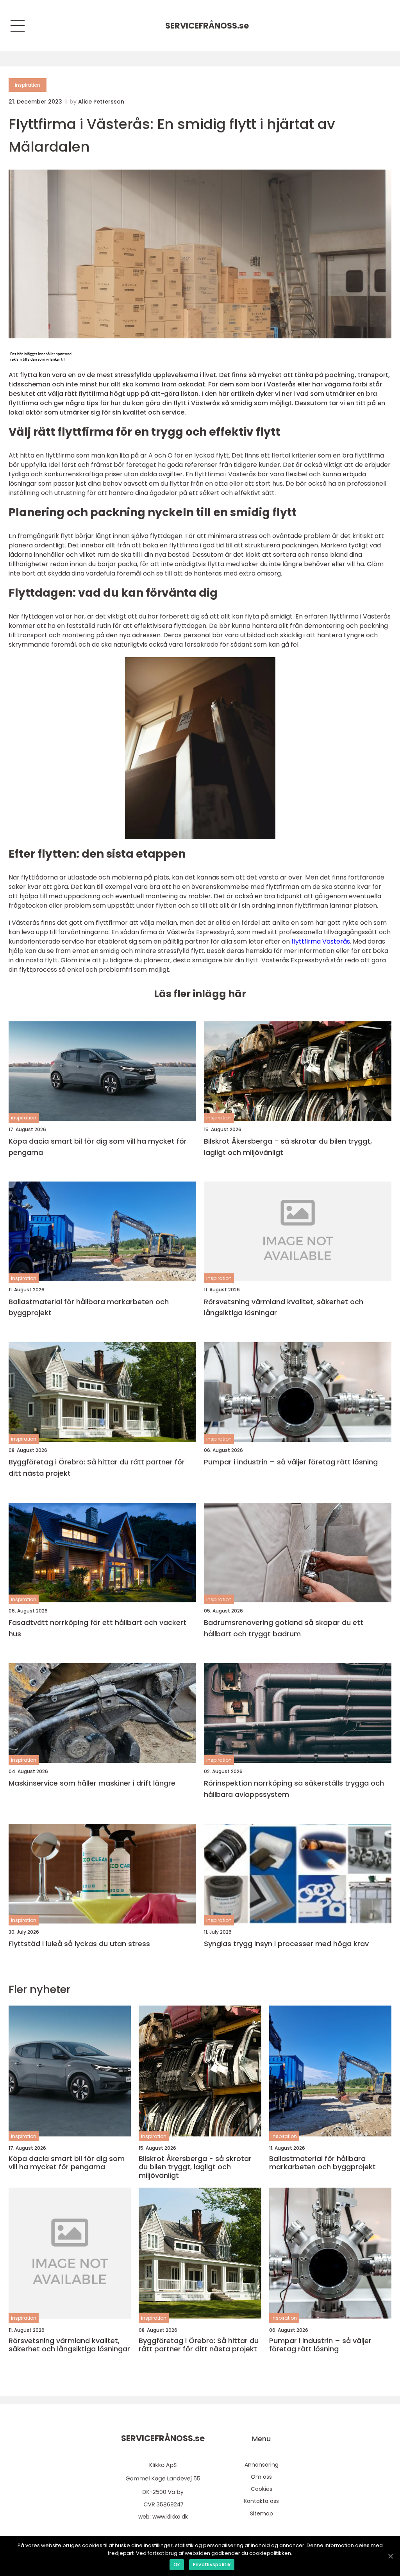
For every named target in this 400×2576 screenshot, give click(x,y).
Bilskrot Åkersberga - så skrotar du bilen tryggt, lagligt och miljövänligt (288, 1147)
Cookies (262, 2489)
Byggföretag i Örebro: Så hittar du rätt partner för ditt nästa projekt (97, 1468)
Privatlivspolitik (212, 2564)
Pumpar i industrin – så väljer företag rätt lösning (291, 1462)
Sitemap (262, 2513)
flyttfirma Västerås (321, 941)
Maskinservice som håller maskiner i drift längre (92, 1783)
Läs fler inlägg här (200, 994)
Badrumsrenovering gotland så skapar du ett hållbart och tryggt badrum (284, 1628)
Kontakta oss (261, 2501)
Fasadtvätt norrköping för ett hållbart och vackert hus (97, 1628)
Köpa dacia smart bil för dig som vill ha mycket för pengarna (98, 1147)
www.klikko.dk (170, 2517)
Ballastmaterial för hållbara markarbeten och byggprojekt (89, 1307)
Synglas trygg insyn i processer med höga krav (286, 1944)
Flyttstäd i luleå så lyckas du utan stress (79, 1944)
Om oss (261, 2477)
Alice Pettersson (101, 102)
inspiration (28, 85)
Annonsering (262, 2465)
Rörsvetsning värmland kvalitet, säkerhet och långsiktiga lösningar (284, 1307)
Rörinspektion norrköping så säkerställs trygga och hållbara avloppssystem (294, 1789)
